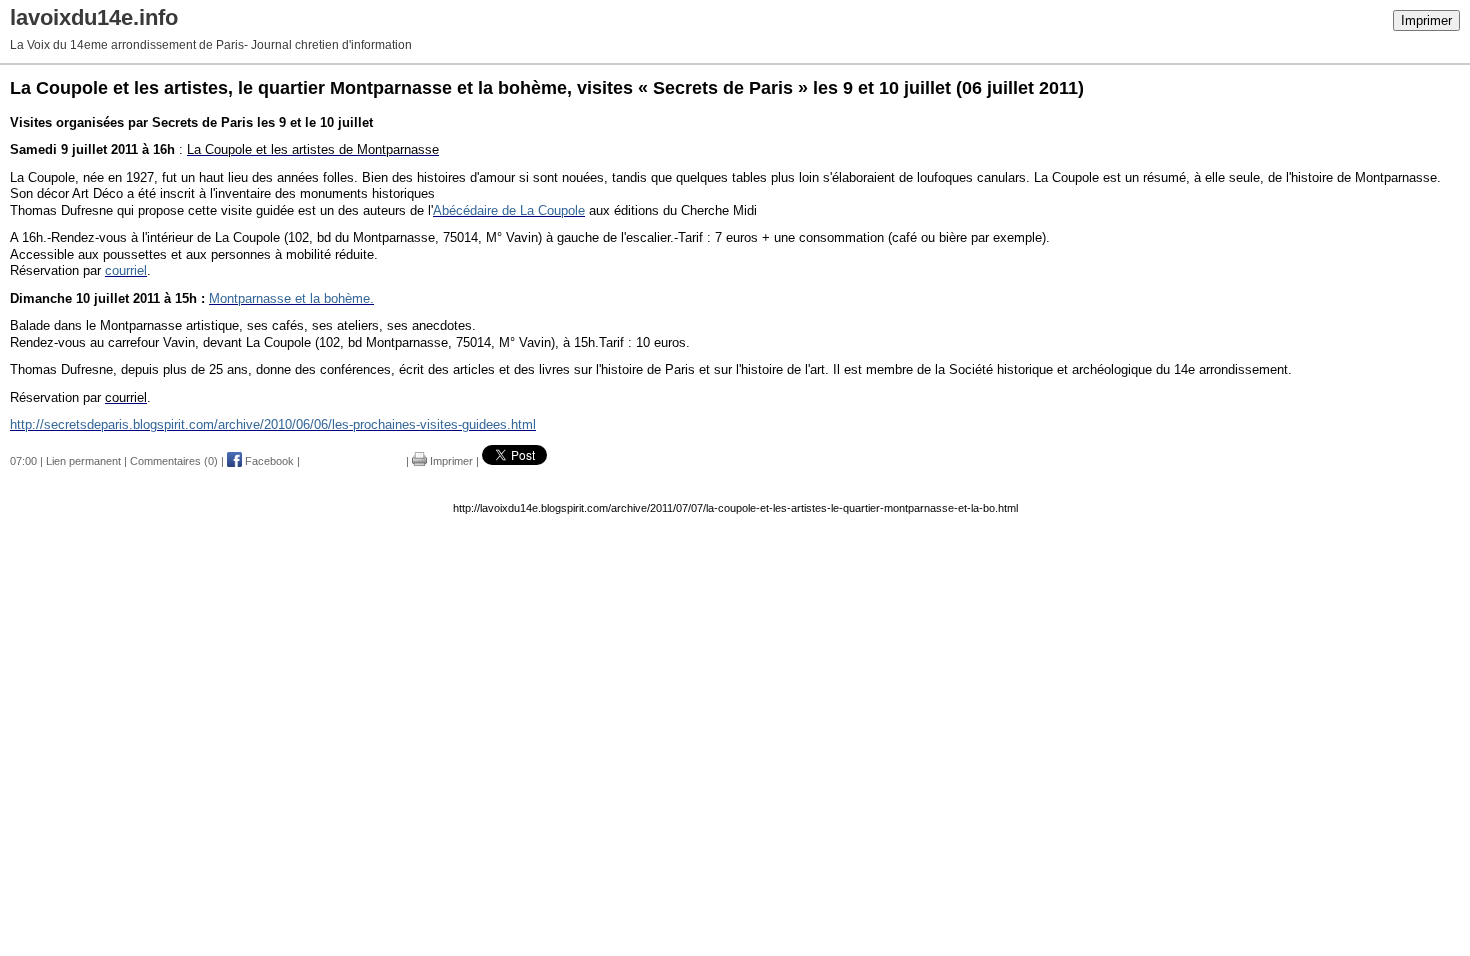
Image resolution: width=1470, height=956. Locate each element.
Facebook (268, 461)
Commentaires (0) (174, 461)
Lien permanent (83, 461)
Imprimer (1426, 20)
